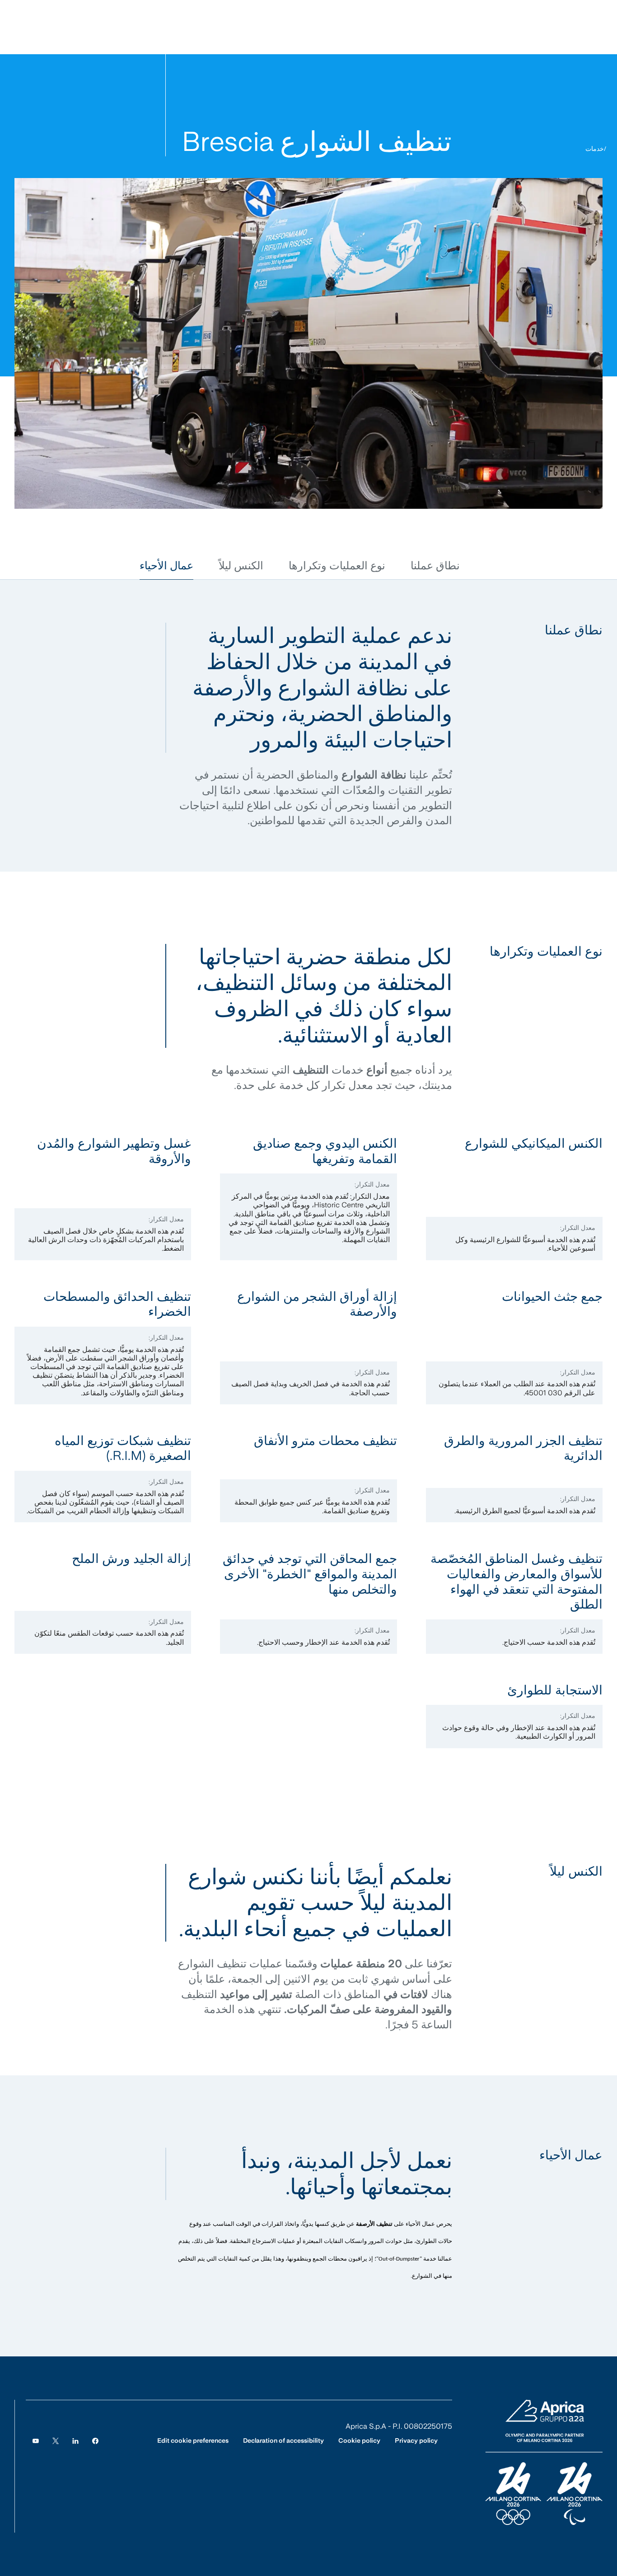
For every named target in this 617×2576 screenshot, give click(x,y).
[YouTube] (36, 2441)
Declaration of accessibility (283, 2440)
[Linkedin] (75, 2441)
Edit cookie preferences (193, 2440)
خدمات (595, 149)
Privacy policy (416, 2440)
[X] (56, 2441)
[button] (435, 566)
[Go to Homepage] (544, 2463)
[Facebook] (95, 2441)
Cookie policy (359, 2440)
